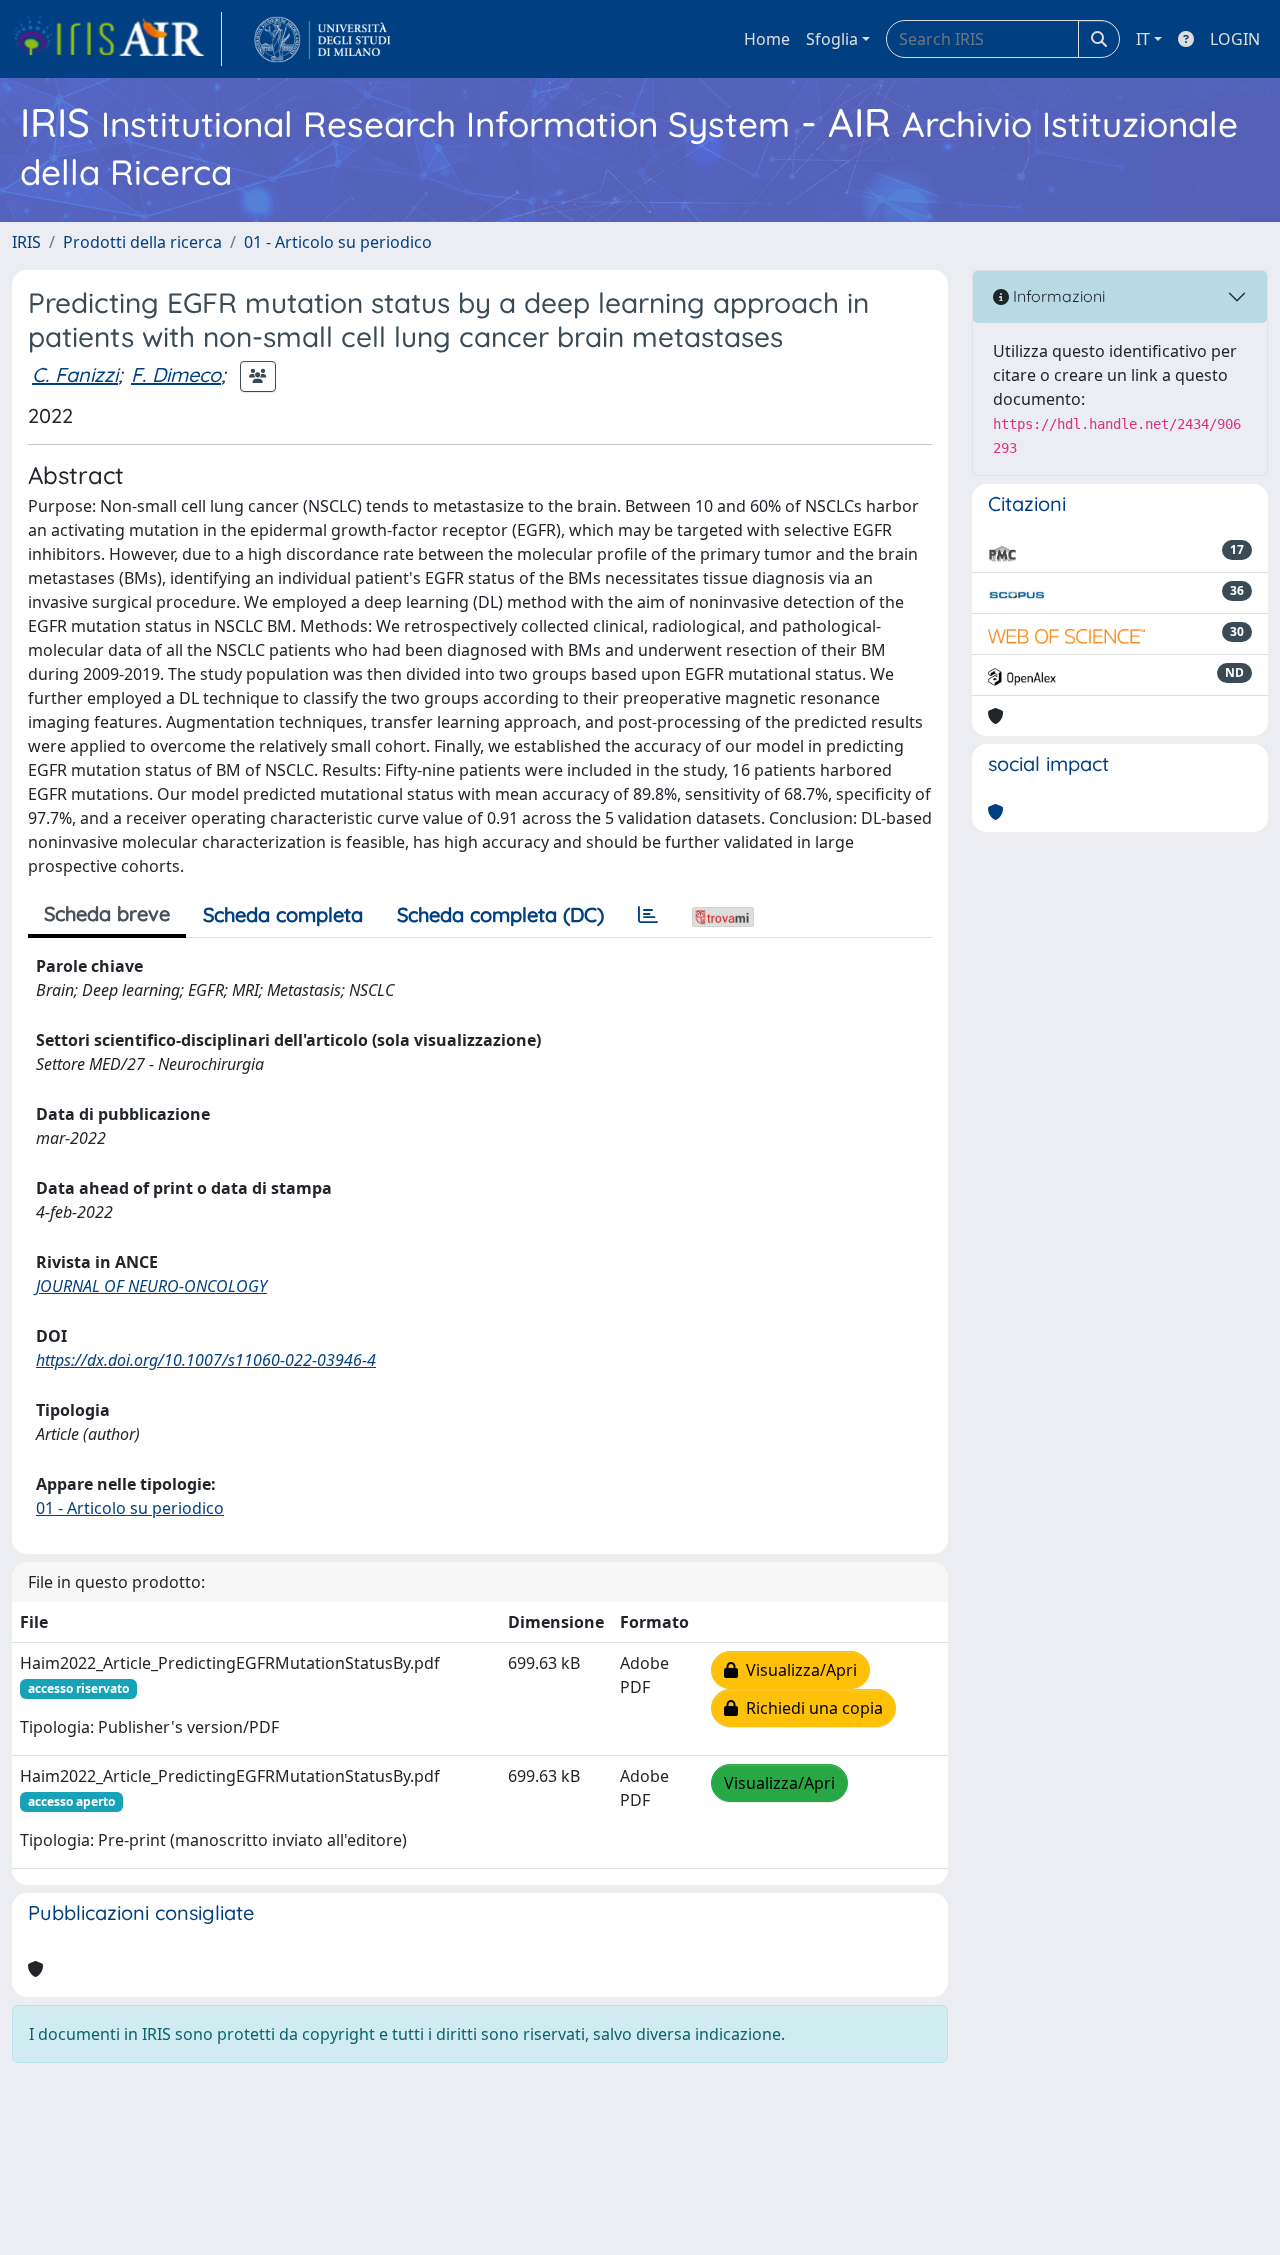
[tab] (648, 915)
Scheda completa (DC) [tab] (500, 914)
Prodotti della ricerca (142, 242)
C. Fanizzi (75, 374)
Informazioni (1057, 296)
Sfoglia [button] (832, 39)
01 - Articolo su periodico (338, 242)
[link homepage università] (322, 39)
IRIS (26, 242)
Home (767, 39)
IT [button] (1143, 39)
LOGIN (1235, 39)
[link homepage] (117, 39)
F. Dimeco (176, 374)
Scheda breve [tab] (107, 913)
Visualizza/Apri (797, 1670)
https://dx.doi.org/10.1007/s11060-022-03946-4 (206, 1360)
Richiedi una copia (810, 1708)
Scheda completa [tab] (283, 914)
